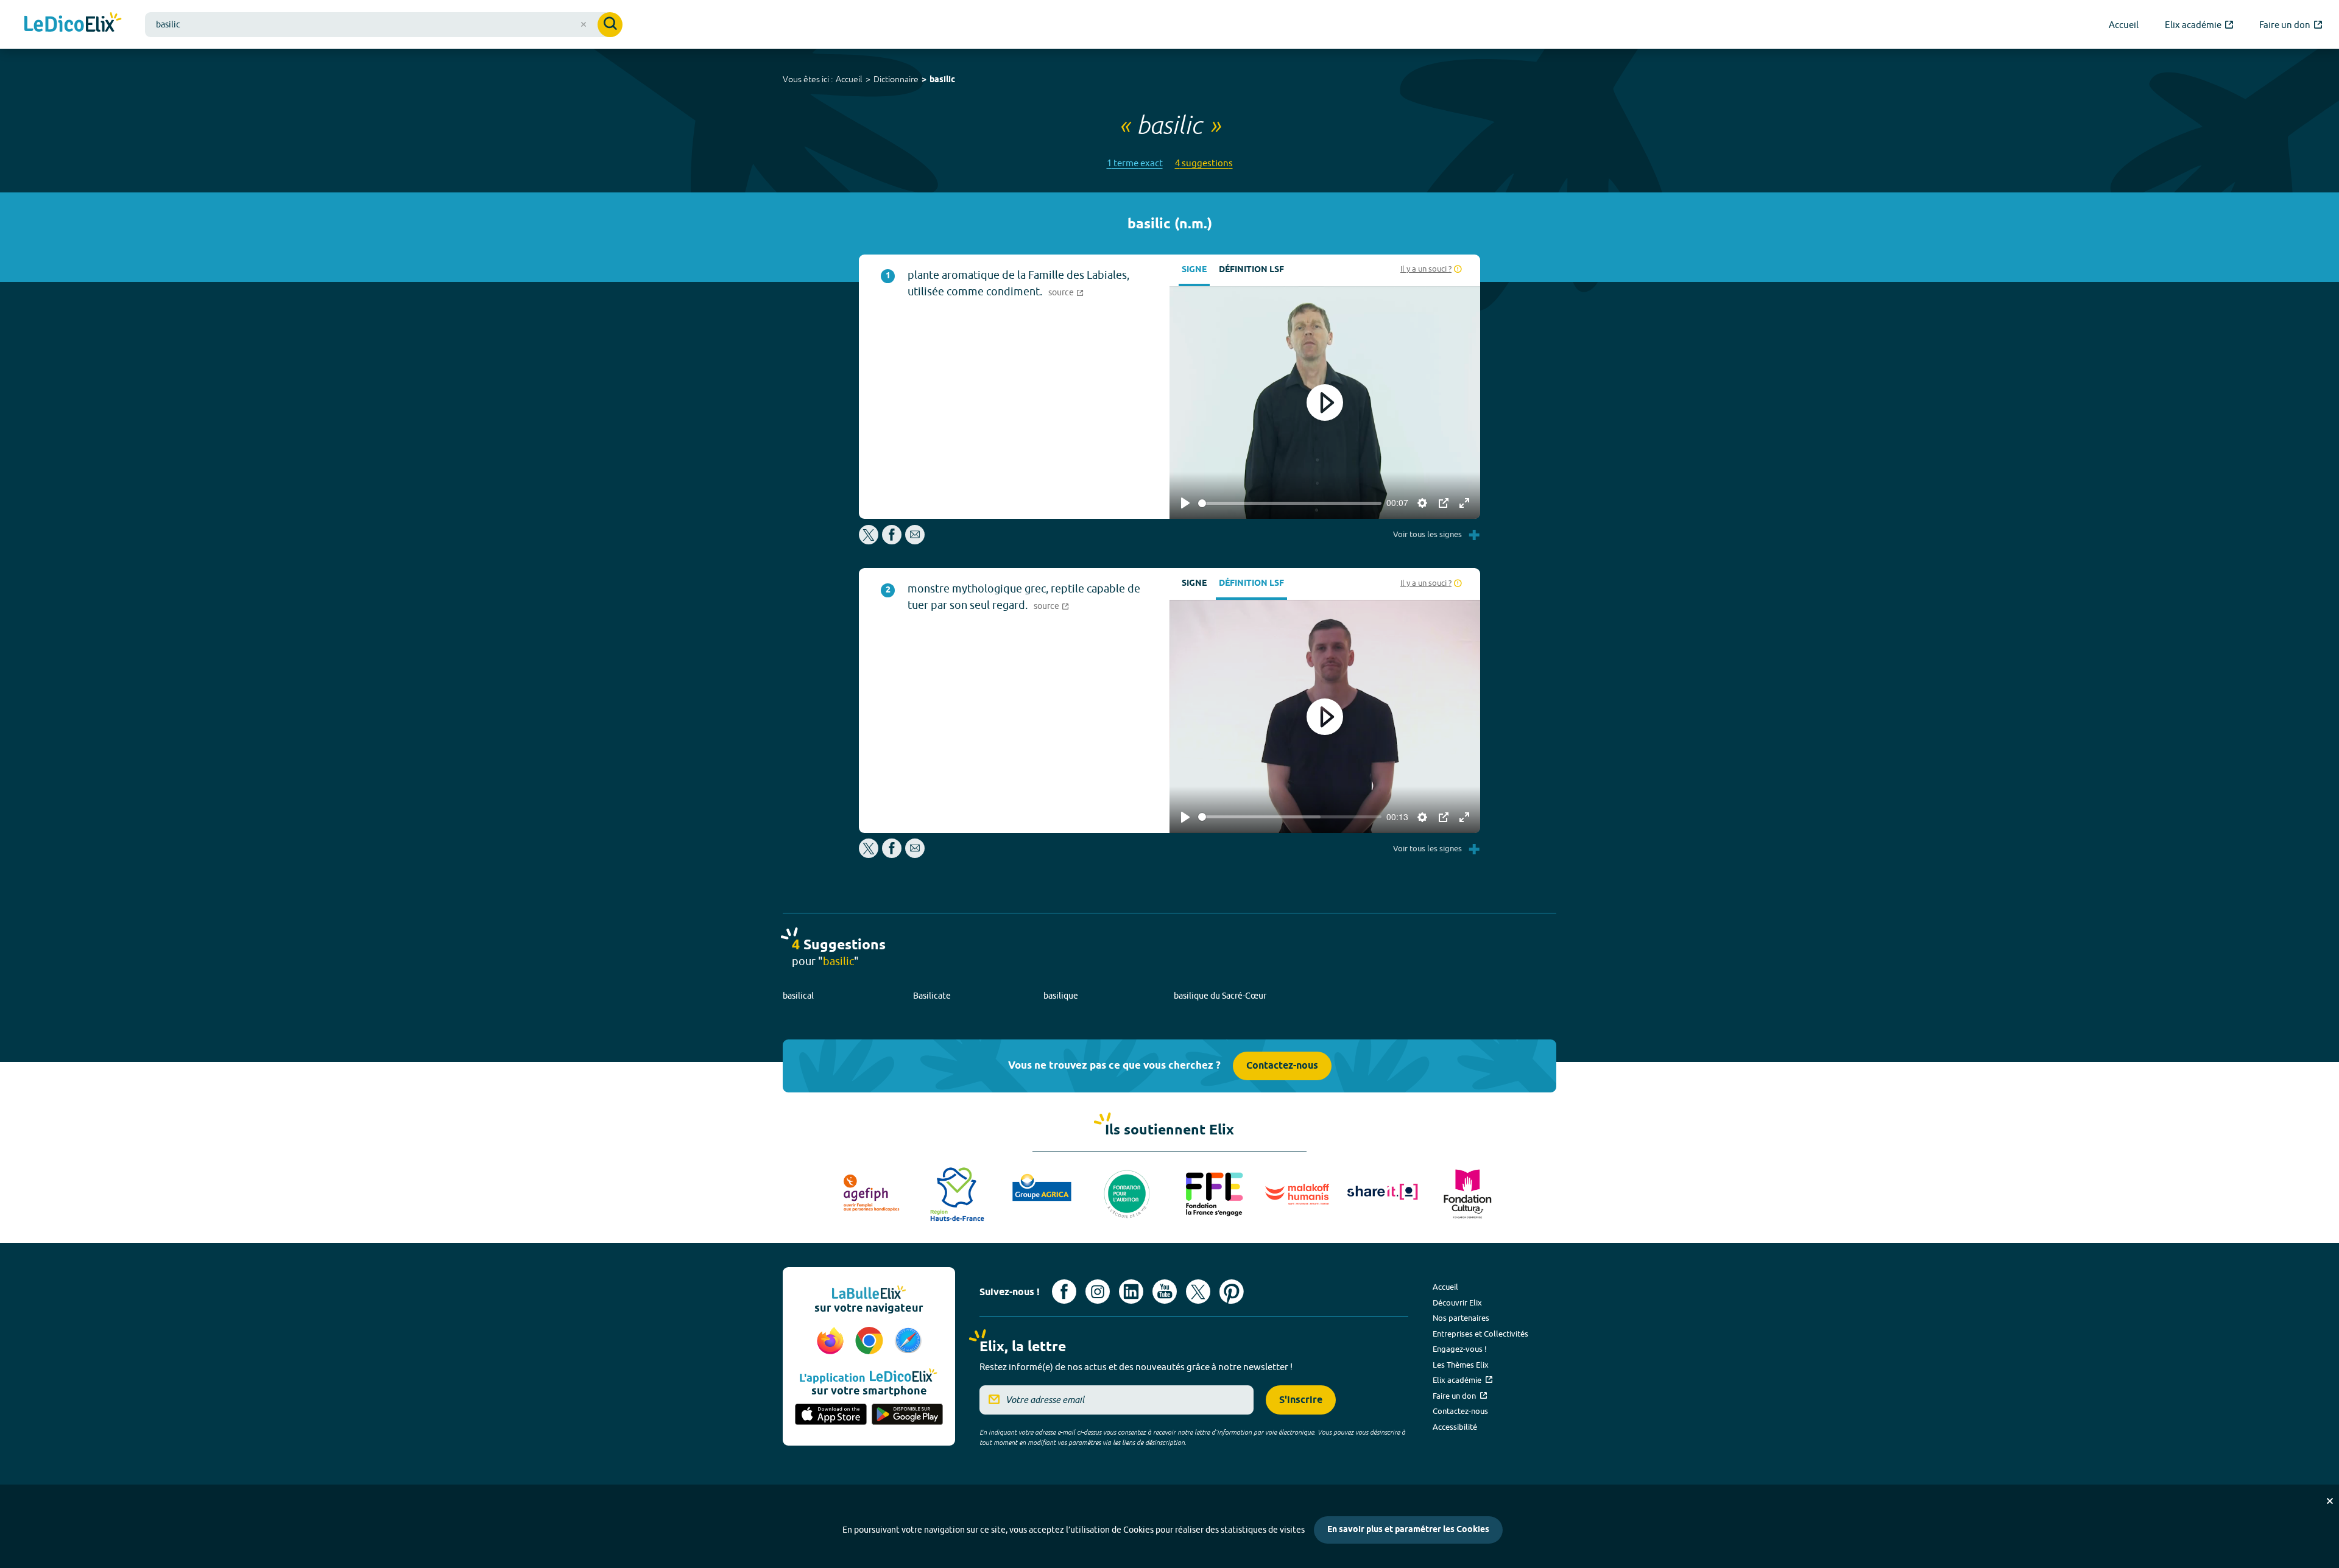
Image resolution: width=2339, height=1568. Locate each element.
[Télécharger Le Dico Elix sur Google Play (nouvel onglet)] (908, 1415)
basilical (798, 996)
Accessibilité (1455, 1427)
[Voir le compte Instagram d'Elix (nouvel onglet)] (1098, 1292)
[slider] (1290, 503)
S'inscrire (1301, 1400)
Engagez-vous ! (1460, 1349)
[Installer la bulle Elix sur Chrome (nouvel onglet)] (871, 1341)
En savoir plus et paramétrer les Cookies (1408, 1530)
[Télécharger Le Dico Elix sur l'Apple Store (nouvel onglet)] (831, 1415)
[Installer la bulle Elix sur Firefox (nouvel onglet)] (832, 1341)
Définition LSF (1251, 270)
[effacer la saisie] (584, 24)
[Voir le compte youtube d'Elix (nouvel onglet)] (1165, 1292)
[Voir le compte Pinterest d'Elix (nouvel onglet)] (1232, 1292)
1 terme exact (1135, 163)
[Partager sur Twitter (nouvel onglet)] (870, 541)
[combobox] (384, 25)
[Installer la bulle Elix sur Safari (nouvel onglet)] (908, 1341)
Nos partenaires (1461, 1318)
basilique (1061, 996)
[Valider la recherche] (610, 25)
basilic (942, 80)
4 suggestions (1204, 163)
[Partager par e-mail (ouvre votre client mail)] (915, 541)
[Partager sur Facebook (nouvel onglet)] (892, 541)
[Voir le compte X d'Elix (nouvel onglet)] (1198, 1292)
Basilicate (932, 996)
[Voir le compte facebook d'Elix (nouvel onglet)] (1064, 1292)
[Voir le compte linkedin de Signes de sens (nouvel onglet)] (1131, 1292)
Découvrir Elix (1457, 1303)
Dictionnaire (896, 79)
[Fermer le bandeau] (2330, 1501)
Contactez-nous (1282, 1066)
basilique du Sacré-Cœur (1220, 996)
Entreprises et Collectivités (1480, 1334)
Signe (1194, 270)
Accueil (849, 79)
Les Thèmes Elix (1461, 1365)
